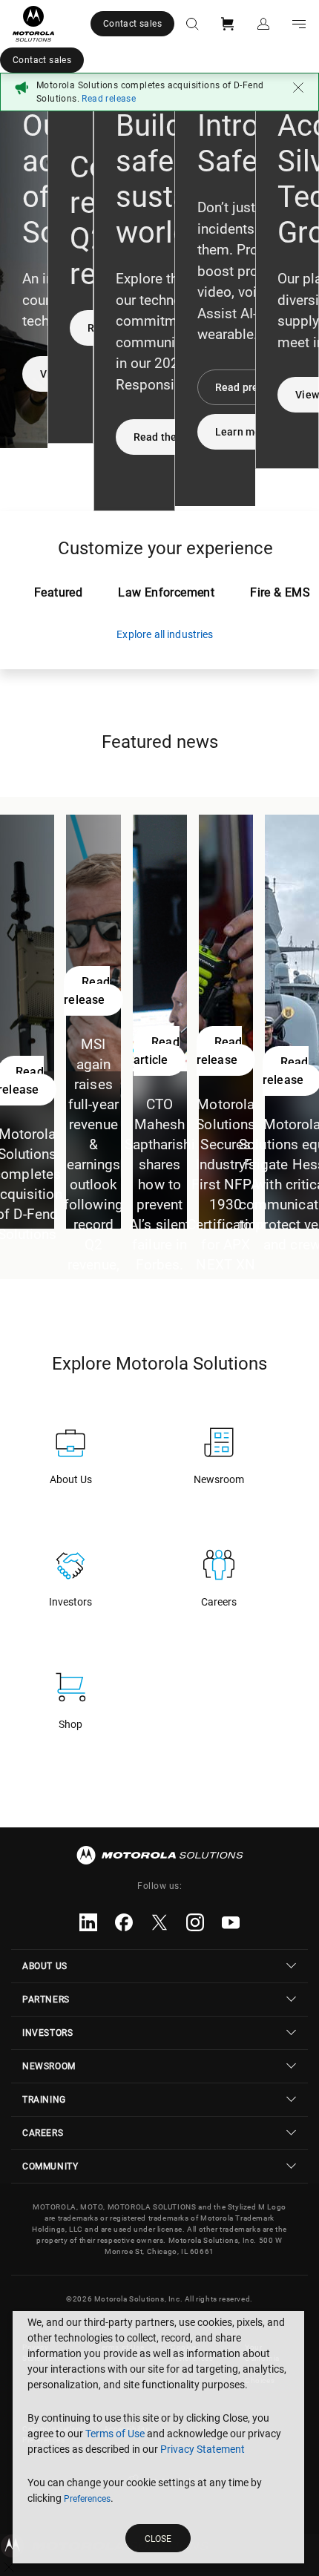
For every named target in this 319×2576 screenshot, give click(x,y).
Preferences (87, 2499)
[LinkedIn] (88, 1922)
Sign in (263, 24)
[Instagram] (195, 1922)
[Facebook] (124, 1922)
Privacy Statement (203, 2449)
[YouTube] (231, 1922)
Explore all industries (165, 634)
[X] (159, 1922)
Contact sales (132, 24)
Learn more (243, 432)
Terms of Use (115, 2434)
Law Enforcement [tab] (166, 592)
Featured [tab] (58, 592)
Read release (87, 991)
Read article (157, 1051)
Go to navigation (299, 24)
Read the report (171, 437)
